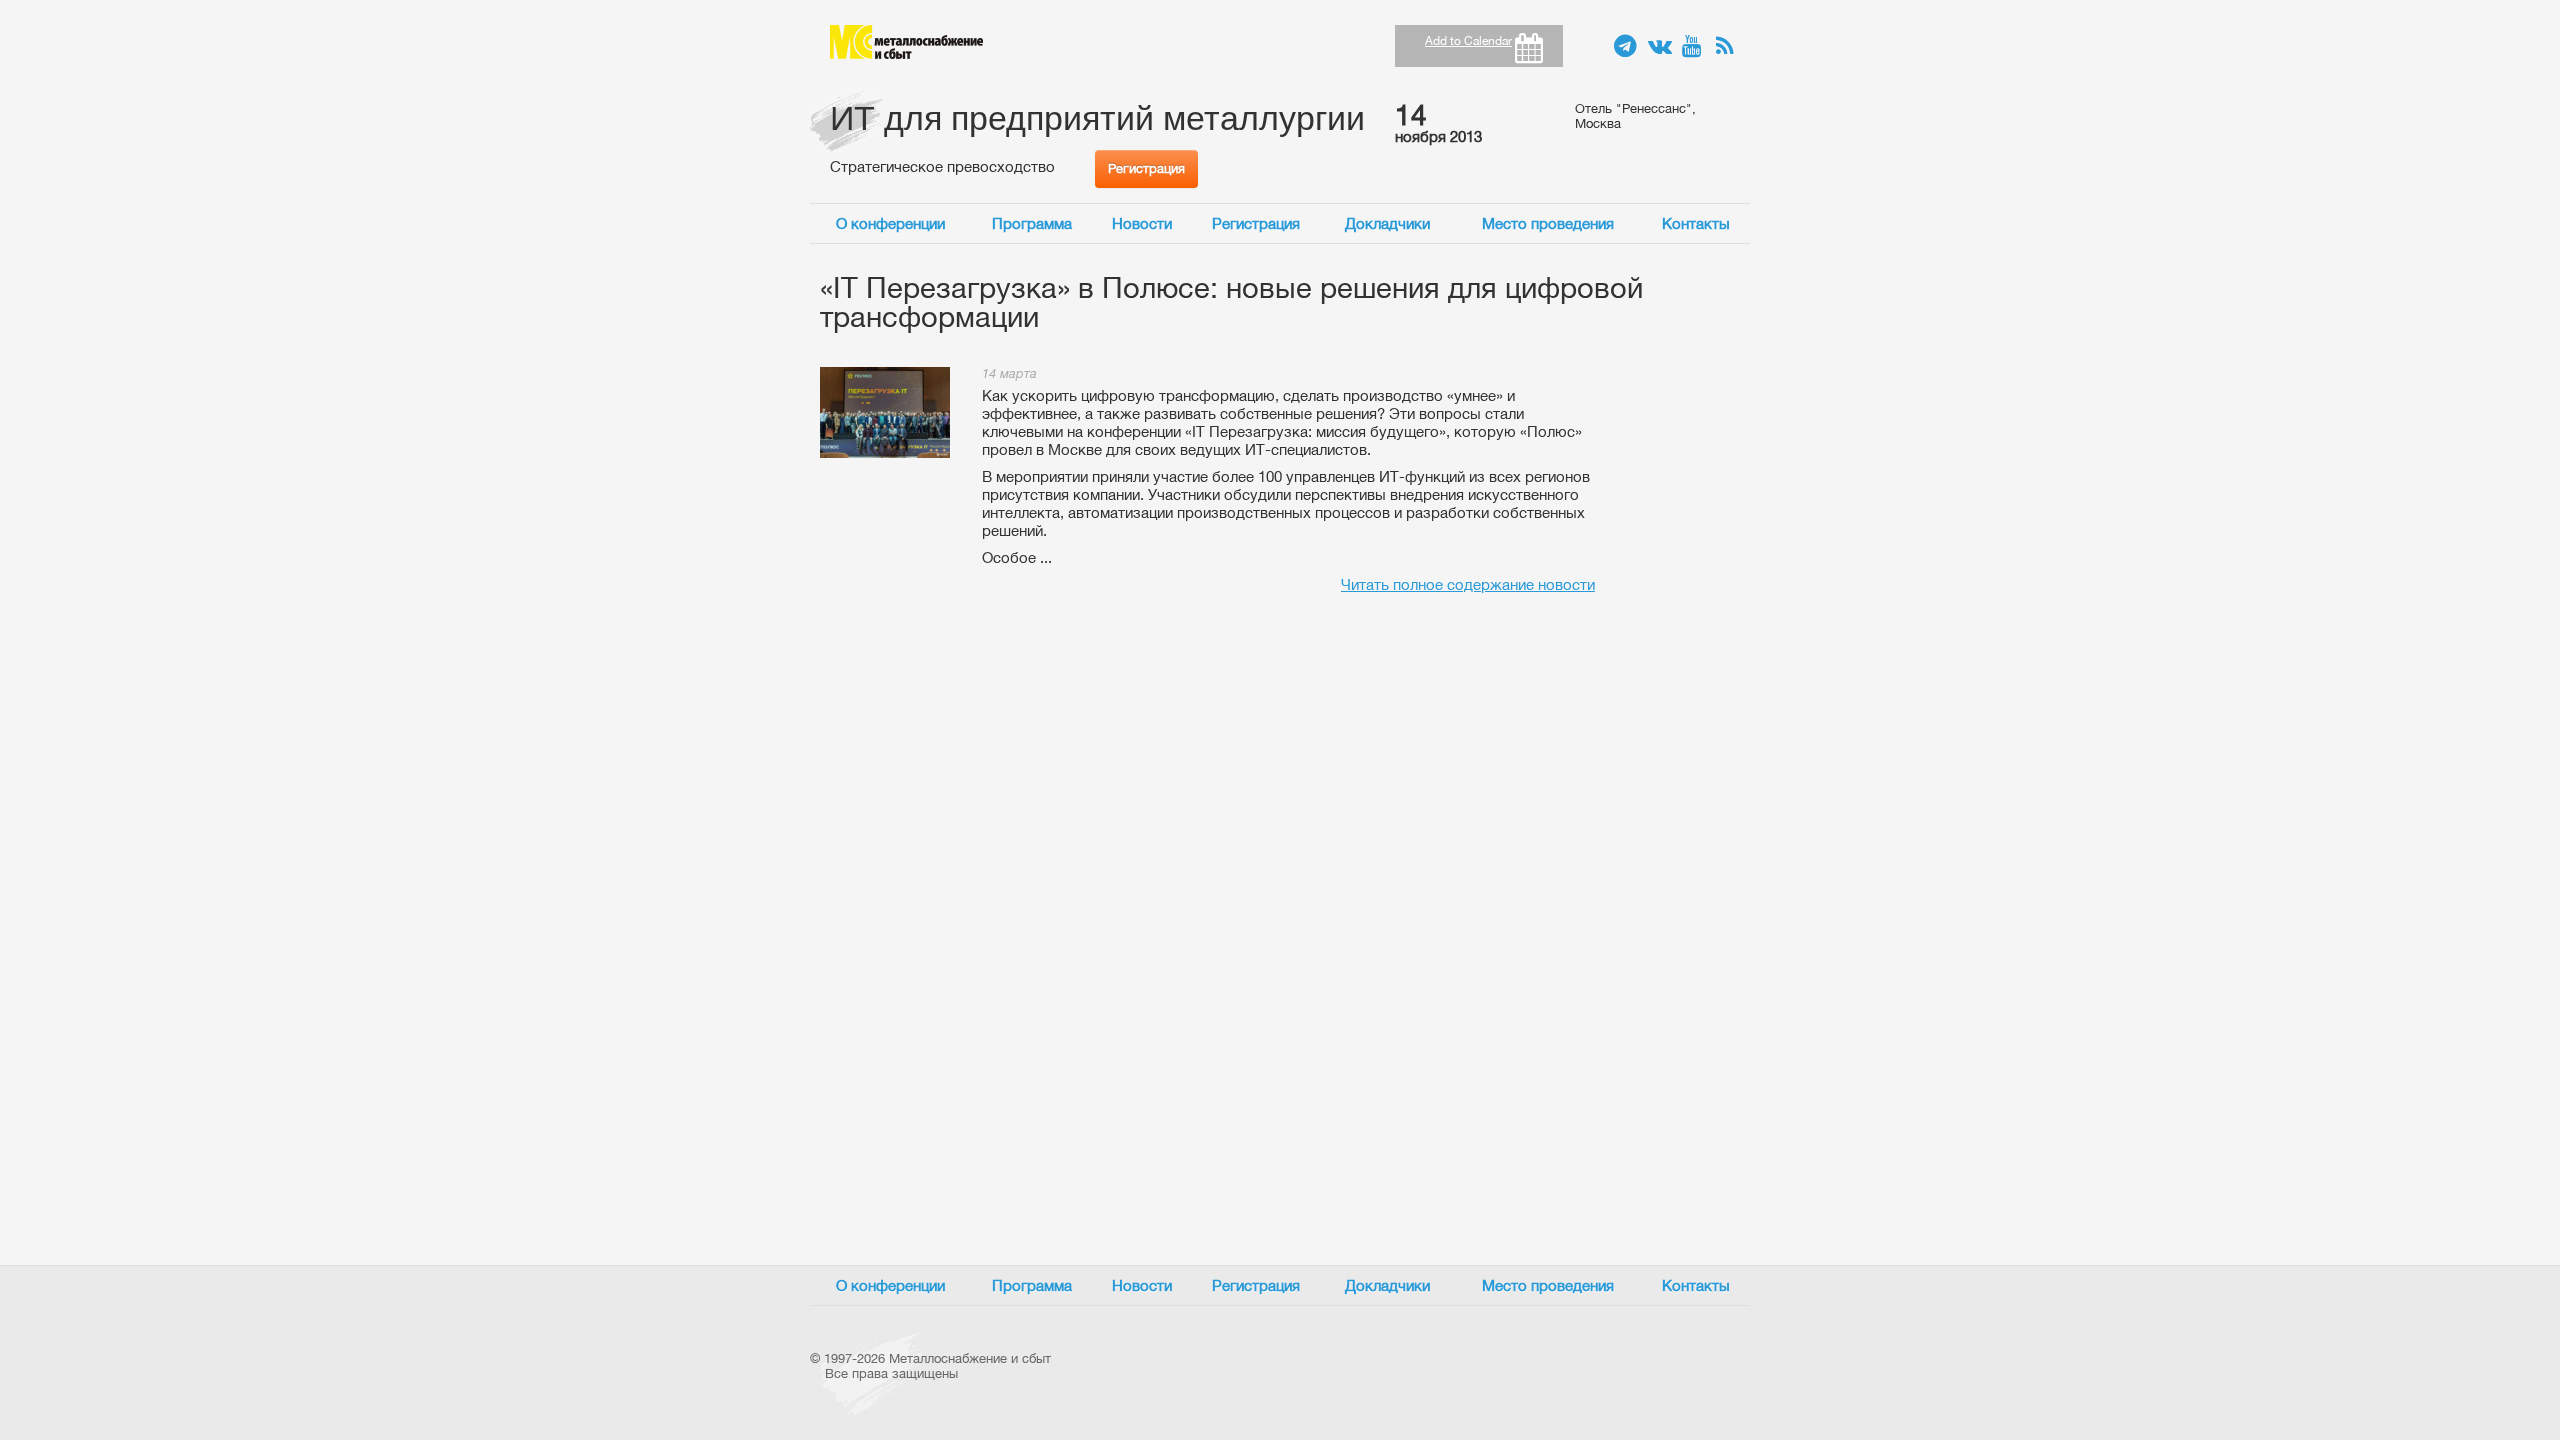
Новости (1142, 223)
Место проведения (1548, 223)
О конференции (890, 223)
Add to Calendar (1468, 41)
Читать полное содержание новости (1468, 584)
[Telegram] (1626, 47)
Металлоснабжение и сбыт (906, 42)
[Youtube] (1694, 47)
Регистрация (1146, 168)
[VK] (1660, 47)
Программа (1032, 223)
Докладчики (1387, 223)
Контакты (1696, 223)
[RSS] (1728, 47)
